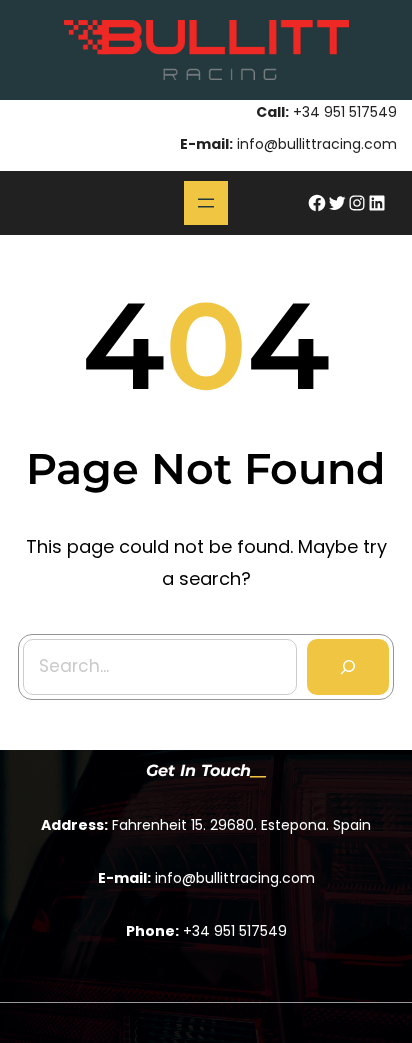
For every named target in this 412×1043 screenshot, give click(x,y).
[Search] (348, 667)
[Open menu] (206, 203)
